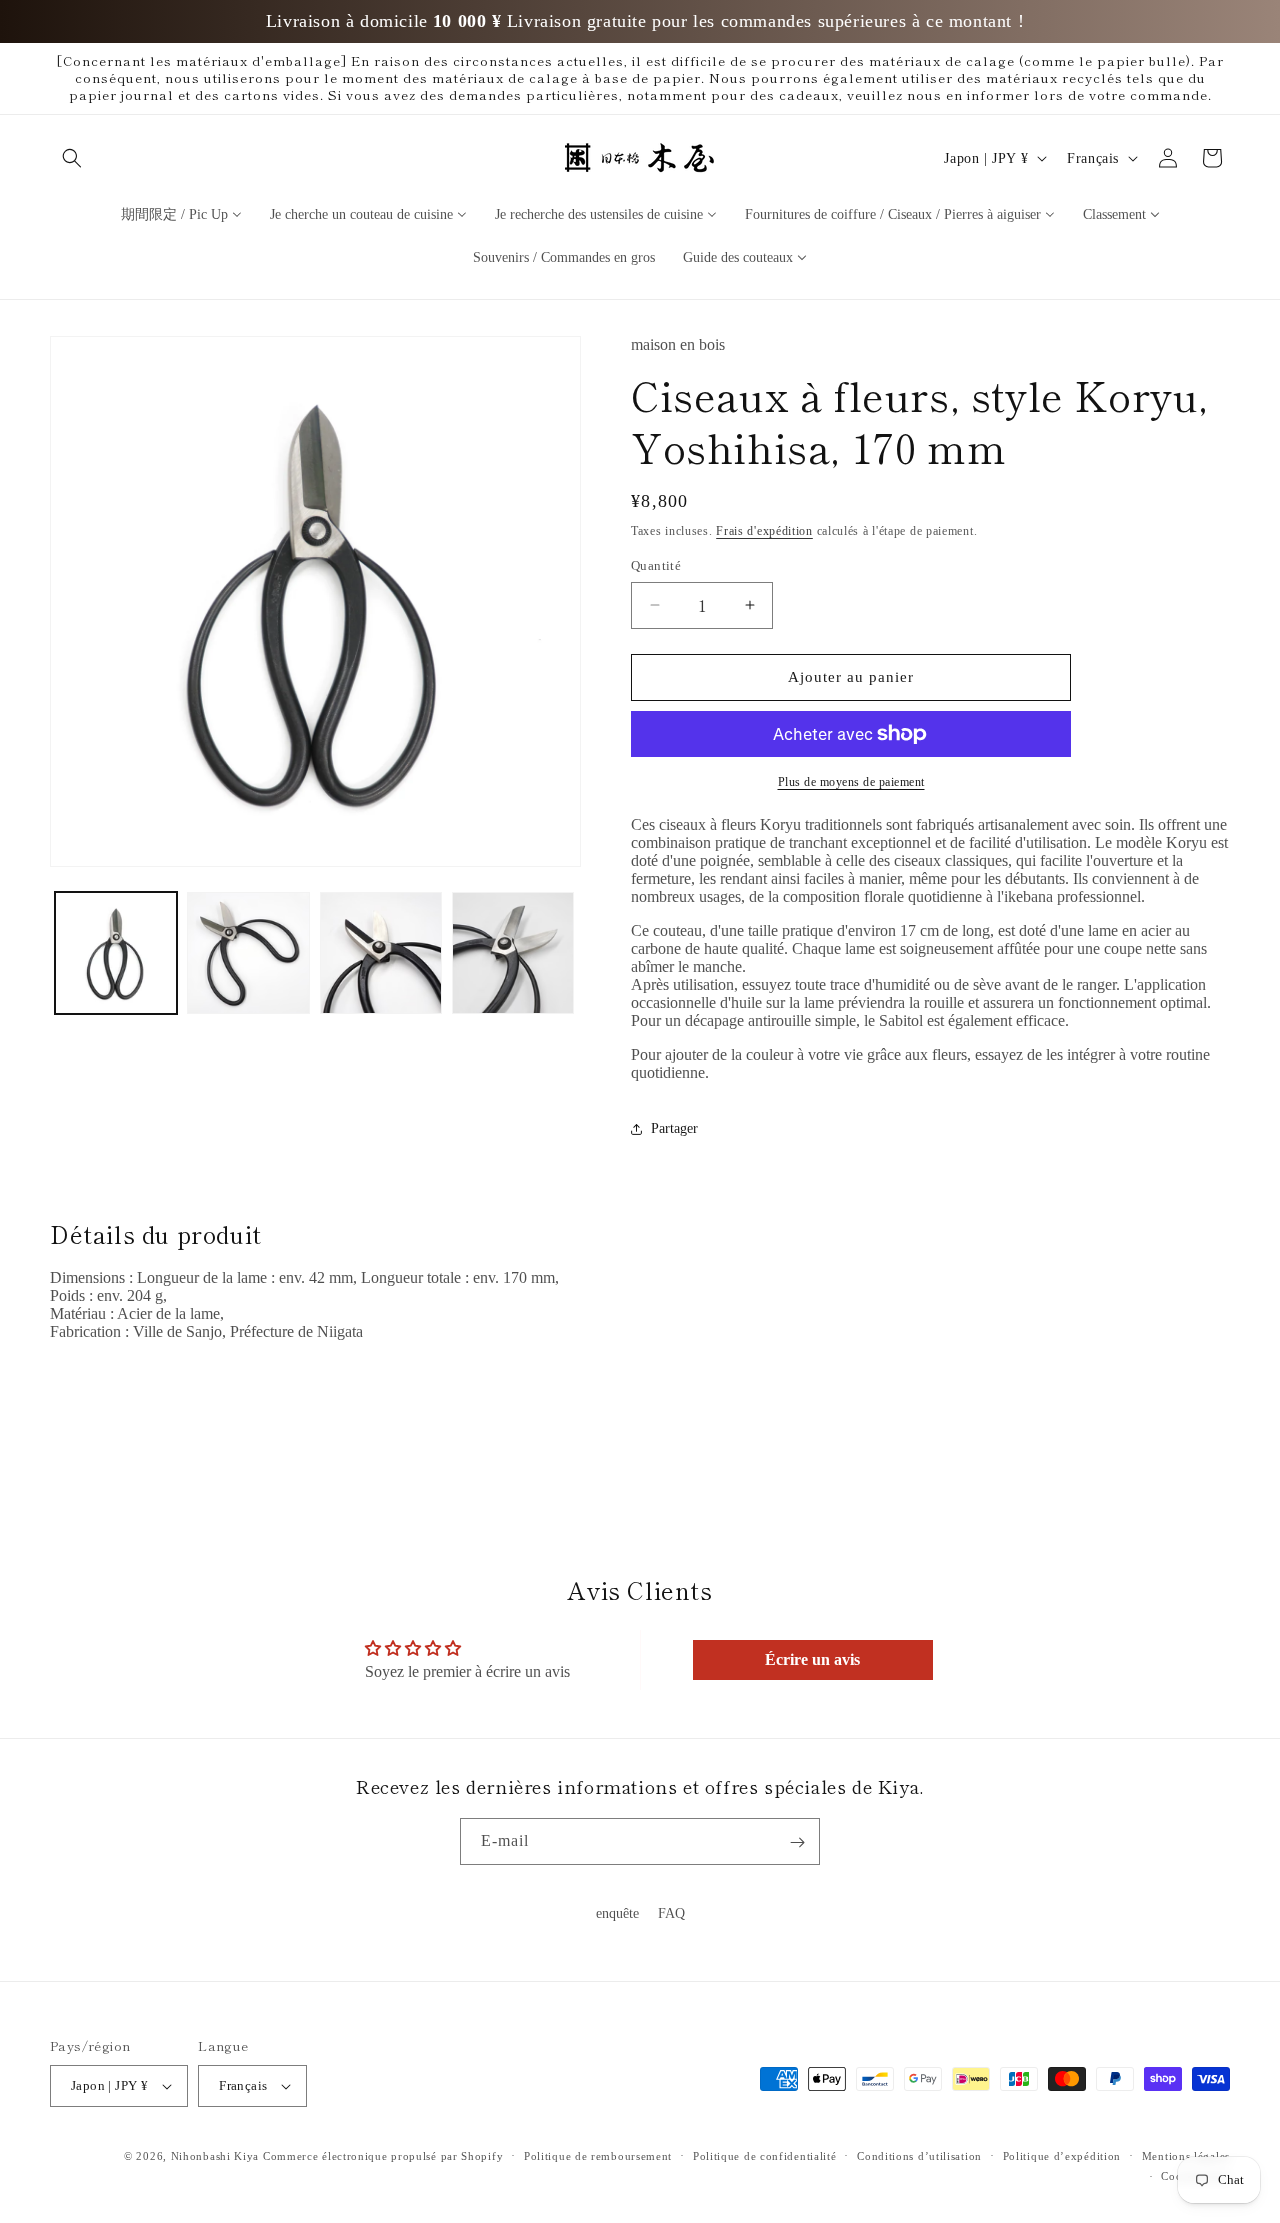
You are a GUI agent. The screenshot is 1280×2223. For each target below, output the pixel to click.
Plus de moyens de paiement (851, 782)
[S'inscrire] (797, 1842)
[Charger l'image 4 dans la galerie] (513, 953)
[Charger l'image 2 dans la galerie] (248, 953)
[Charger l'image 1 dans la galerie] (116, 953)
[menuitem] (181, 213)
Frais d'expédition (764, 531)
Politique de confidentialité (765, 2156)
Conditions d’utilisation (919, 2156)
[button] (72, 158)
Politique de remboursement (598, 2156)
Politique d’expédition (1062, 2156)
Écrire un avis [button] (812, 1659)
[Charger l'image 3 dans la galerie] (381, 953)
